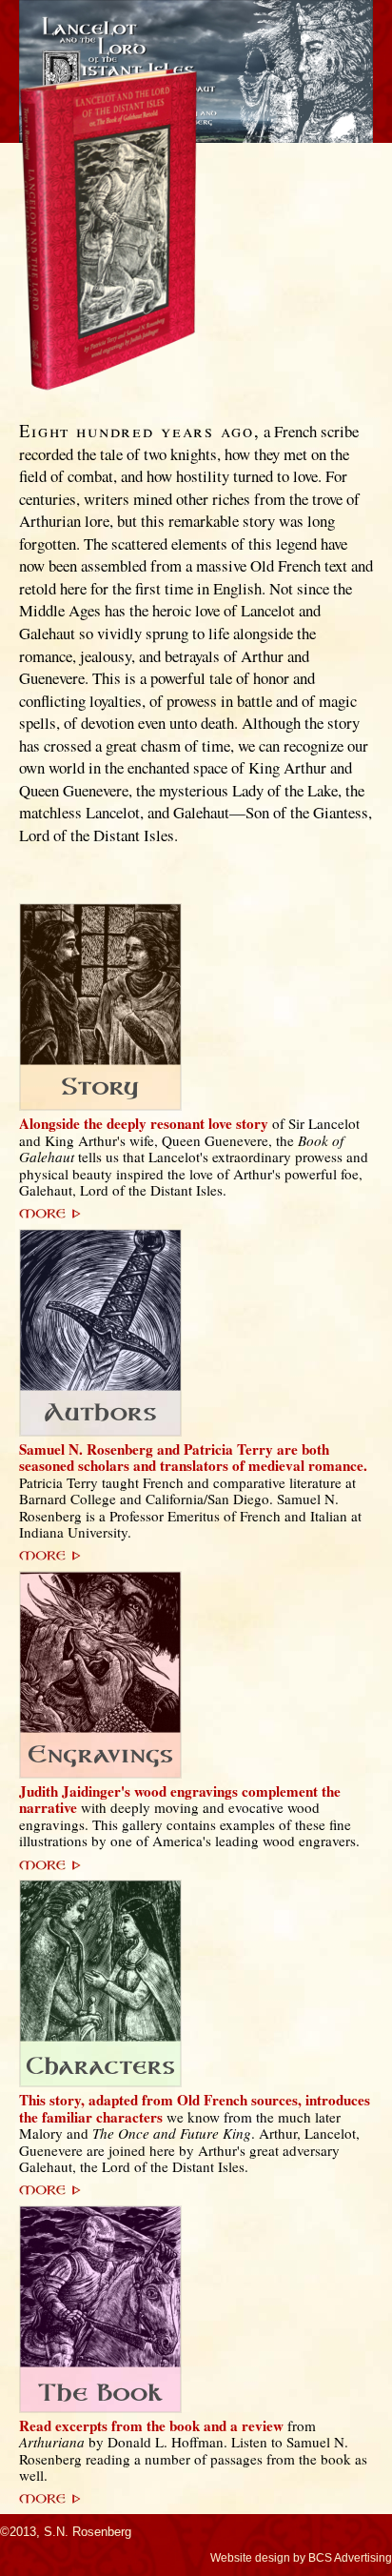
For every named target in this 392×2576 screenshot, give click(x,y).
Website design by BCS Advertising (301, 2558)
